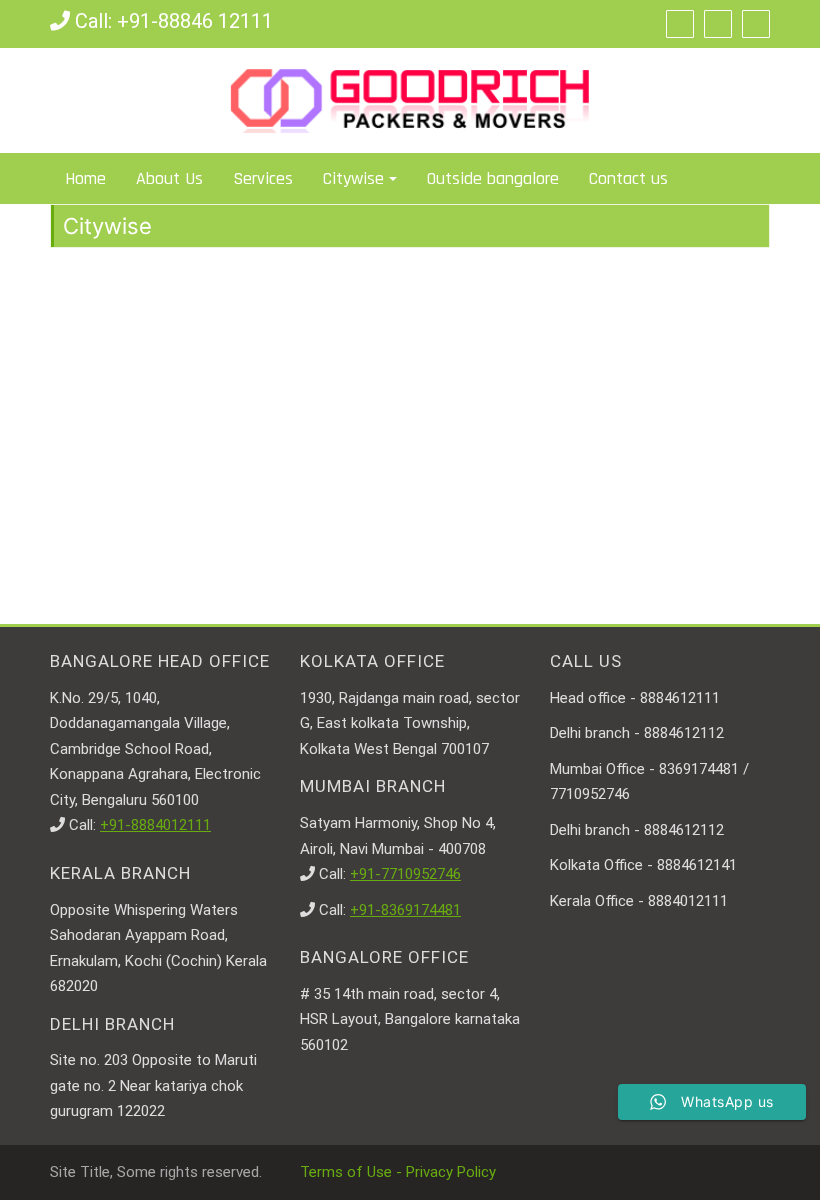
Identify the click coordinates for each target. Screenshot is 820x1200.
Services (263, 178)
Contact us (628, 178)
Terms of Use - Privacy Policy (398, 1172)
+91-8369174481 (405, 910)
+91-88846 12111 (195, 21)
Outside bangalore (493, 178)
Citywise (353, 178)
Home (85, 178)
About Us (169, 178)
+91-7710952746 (405, 874)
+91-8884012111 (155, 825)
